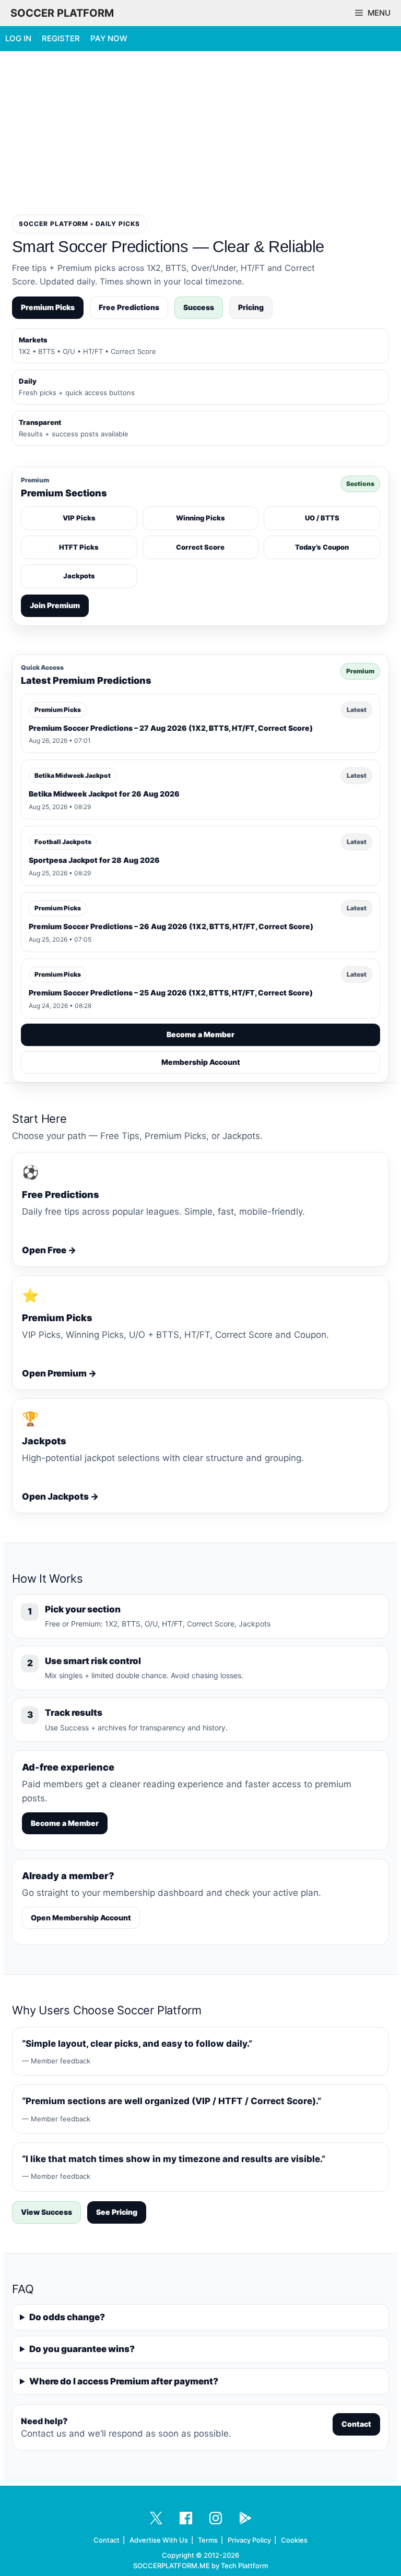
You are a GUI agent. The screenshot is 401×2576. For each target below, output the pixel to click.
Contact (356, 2424)
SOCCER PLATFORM (62, 13)
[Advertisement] (200, 132)
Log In (18, 38)
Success (199, 307)
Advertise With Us (159, 2540)
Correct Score (200, 547)
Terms (208, 2540)
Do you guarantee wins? (82, 2349)
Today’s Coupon (322, 547)
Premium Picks (48, 307)
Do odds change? (67, 2317)
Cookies (294, 2540)
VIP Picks (79, 518)
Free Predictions (129, 307)
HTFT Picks (79, 547)
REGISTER (61, 38)
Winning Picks (200, 518)
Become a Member (200, 1034)
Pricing (251, 307)
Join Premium (55, 605)
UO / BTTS (322, 518)
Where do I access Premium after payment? (124, 2381)
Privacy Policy (249, 2540)
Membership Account (201, 1062)
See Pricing (117, 2212)
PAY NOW (109, 38)
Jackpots (79, 576)
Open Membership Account (81, 1918)
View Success (46, 2212)
